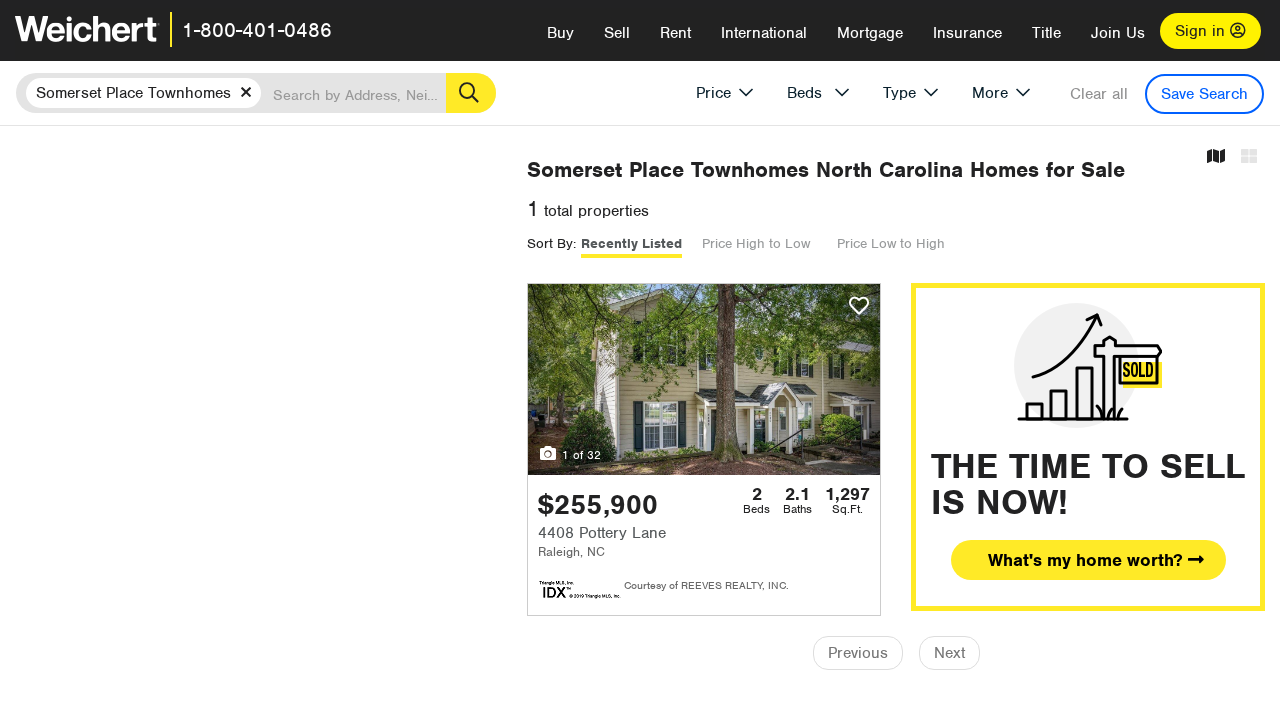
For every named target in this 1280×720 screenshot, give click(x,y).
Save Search (1204, 94)
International (764, 33)
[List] (1249, 157)
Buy (560, 33)
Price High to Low (756, 243)
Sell (617, 33)
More (990, 93)
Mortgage (870, 33)
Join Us (1118, 33)
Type (899, 93)
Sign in (1202, 31)
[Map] (1216, 157)
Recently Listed (631, 243)
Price (713, 93)
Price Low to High (891, 243)
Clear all (1099, 94)
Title (1046, 33)
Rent (675, 33)
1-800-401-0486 (257, 30)
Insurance (967, 33)
